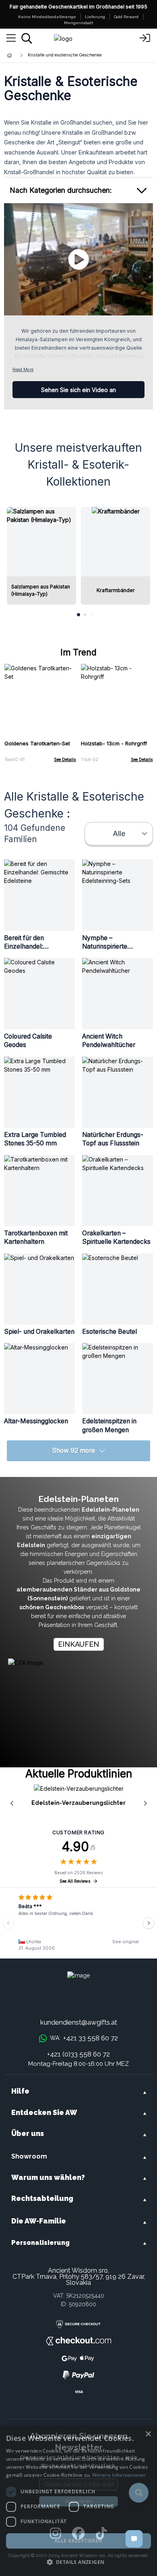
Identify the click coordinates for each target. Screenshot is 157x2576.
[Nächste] (149, 1923)
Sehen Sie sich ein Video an (78, 390)
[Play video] (78, 259)
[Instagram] (55, 2534)
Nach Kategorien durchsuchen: (61, 190)
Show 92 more (73, 1451)
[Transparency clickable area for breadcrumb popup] (52, 55)
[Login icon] (145, 38)
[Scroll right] (145, 1803)
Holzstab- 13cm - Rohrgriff (114, 743)
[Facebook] (78, 2534)
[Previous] (8, 1923)
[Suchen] (27, 38)
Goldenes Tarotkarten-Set (37, 743)
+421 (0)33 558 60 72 (78, 2054)
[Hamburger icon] (11, 38)
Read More (23, 370)
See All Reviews (75, 1881)
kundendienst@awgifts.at (79, 2022)
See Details (65, 760)
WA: (84, 2038)
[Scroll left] (12, 1803)
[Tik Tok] (101, 2534)
